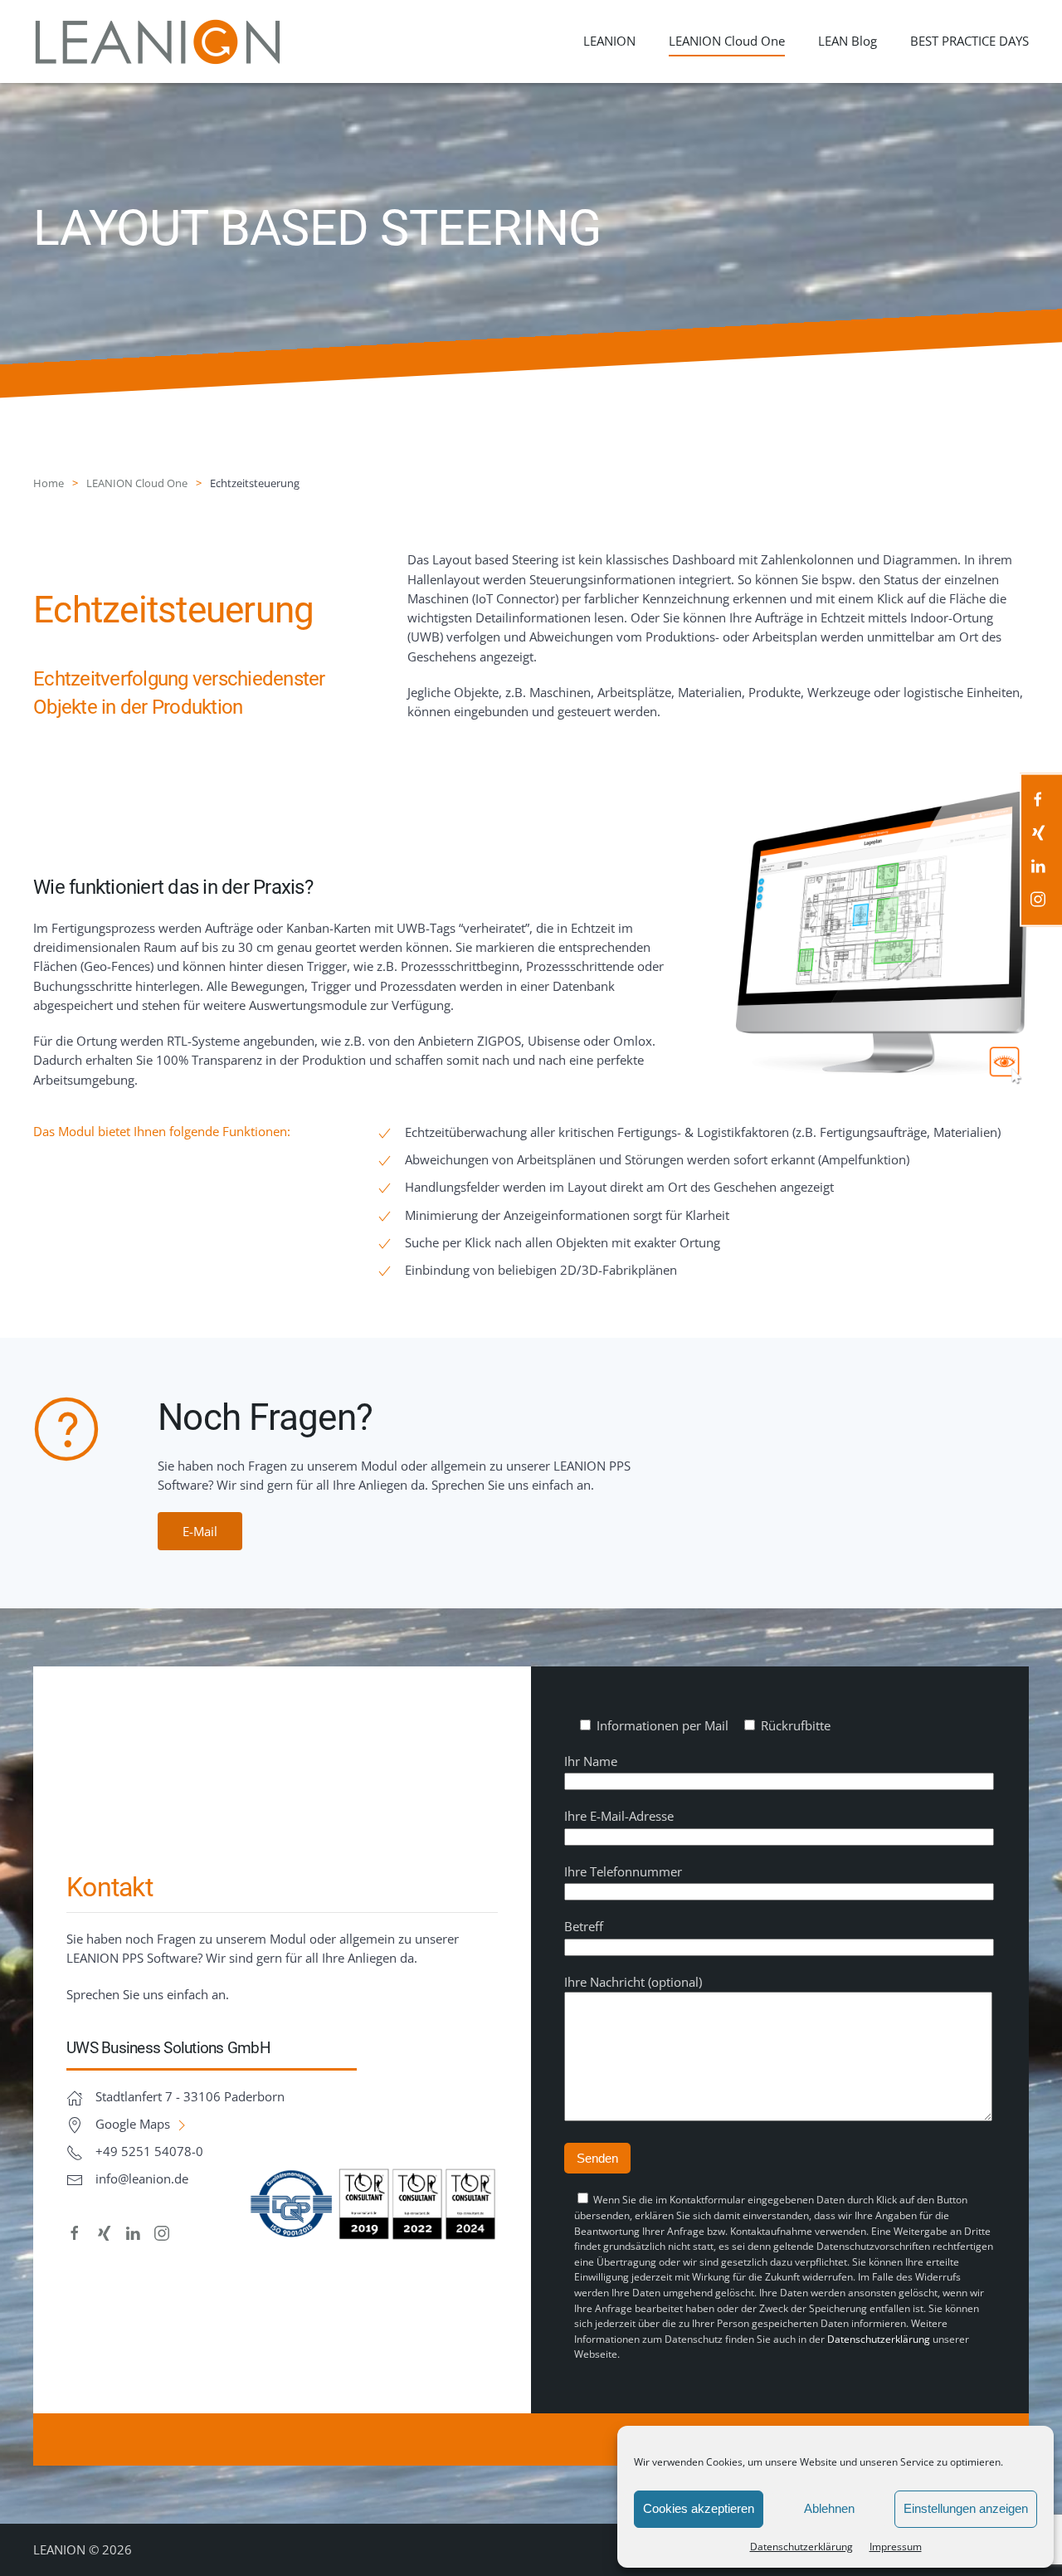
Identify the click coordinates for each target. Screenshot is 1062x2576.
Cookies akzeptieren (699, 2508)
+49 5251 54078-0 (149, 2151)
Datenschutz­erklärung (801, 2547)
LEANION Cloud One (727, 41)
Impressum (896, 2547)
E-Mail (200, 1531)
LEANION (609, 41)
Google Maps (134, 2124)
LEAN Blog (848, 41)
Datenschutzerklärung (879, 2339)
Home (49, 483)
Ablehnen (829, 2508)
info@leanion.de (142, 2178)
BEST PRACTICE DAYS (969, 41)
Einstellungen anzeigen (966, 2508)
